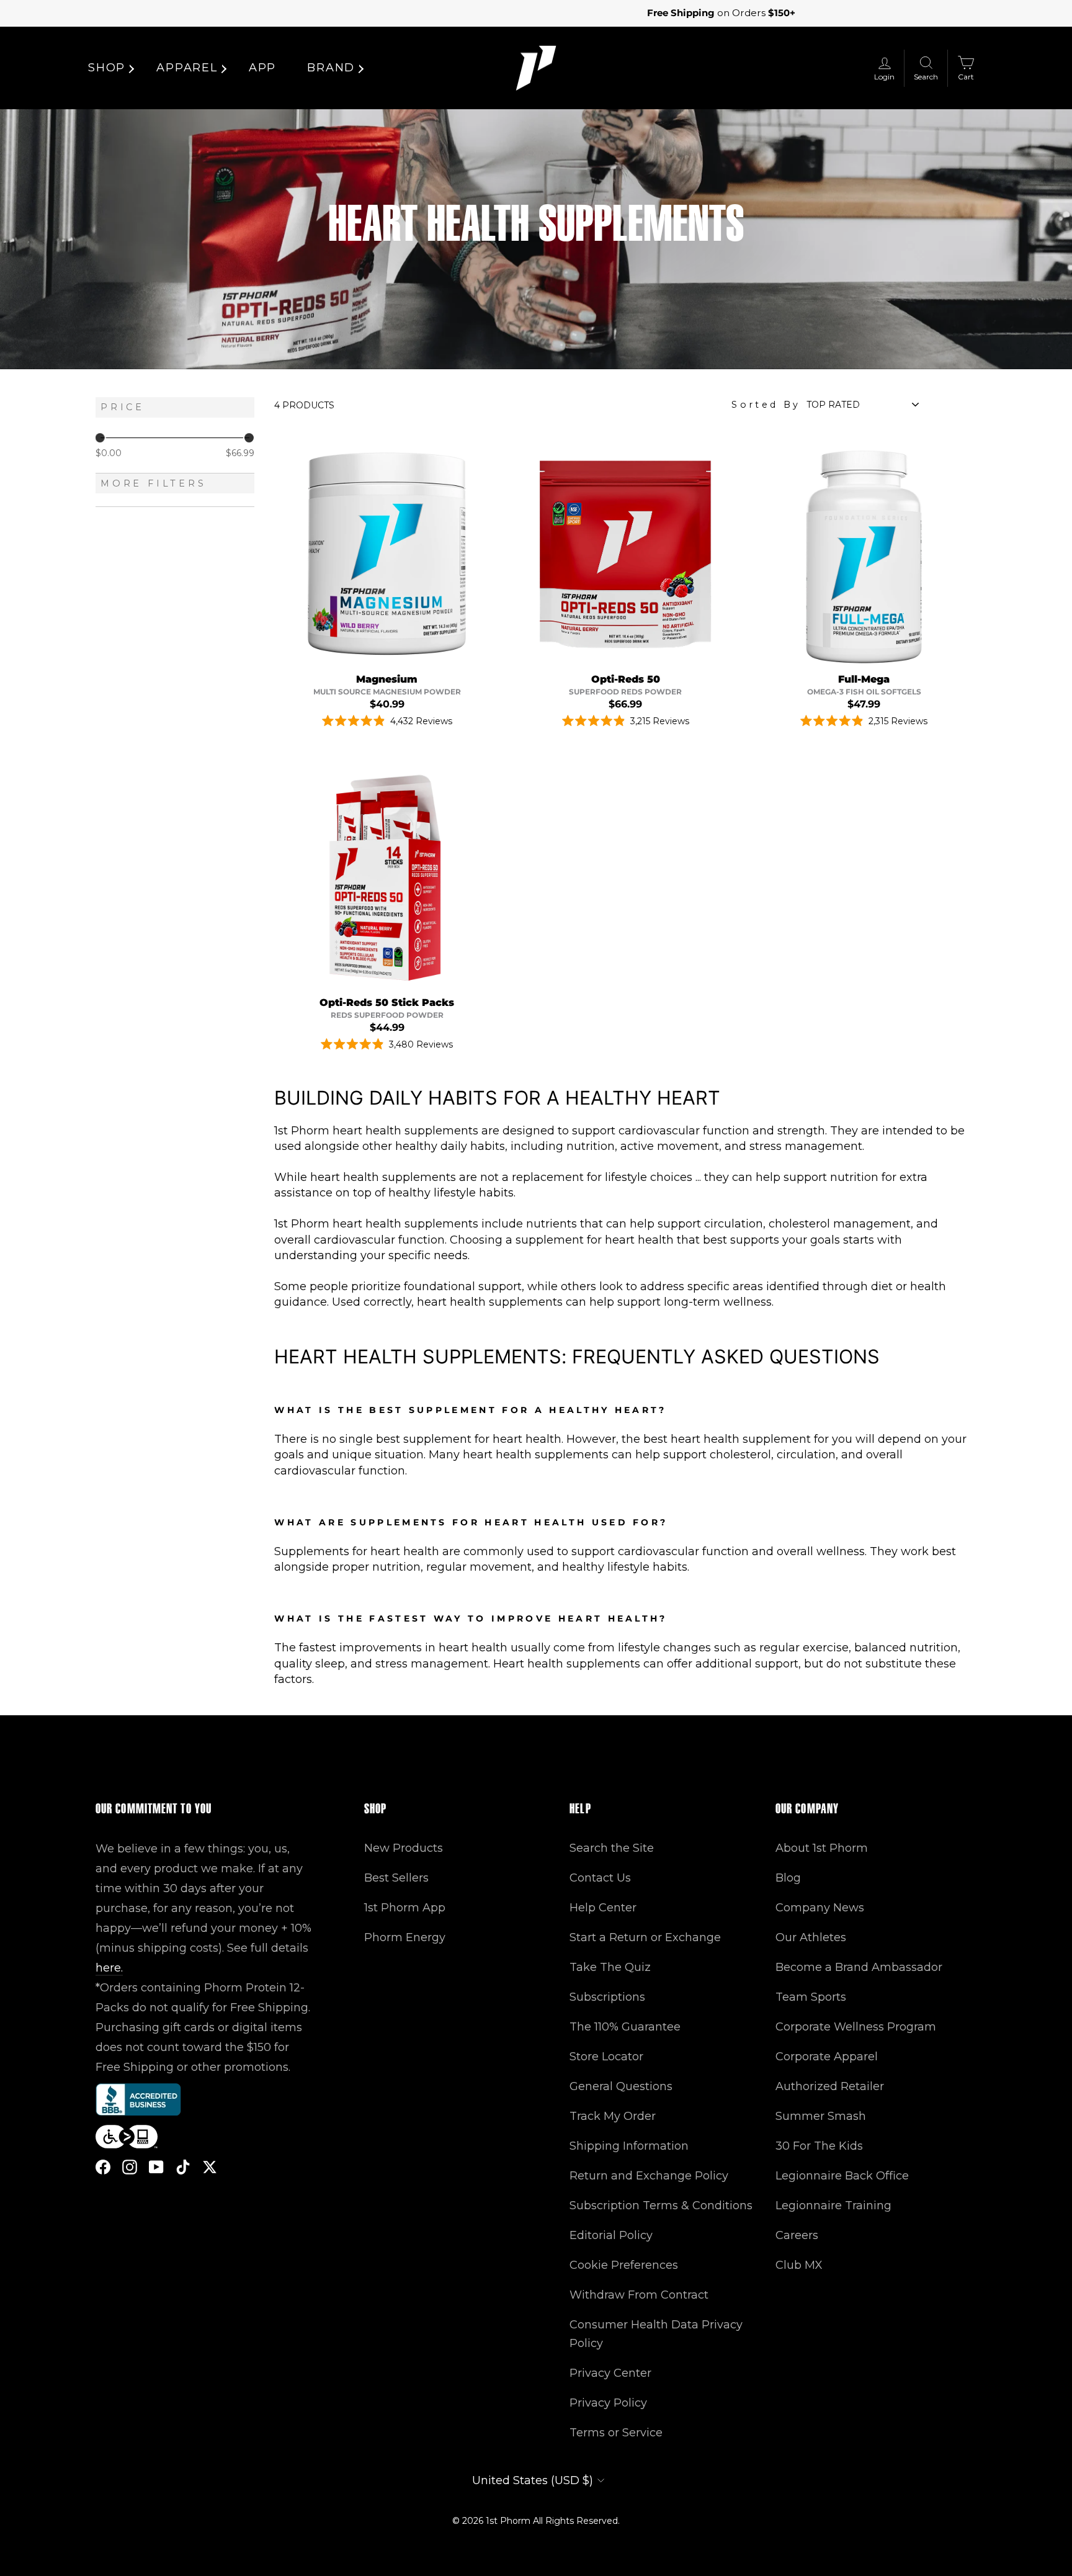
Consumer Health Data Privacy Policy (656, 2334)
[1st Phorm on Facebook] (103, 2167)
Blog (788, 1878)
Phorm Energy (405, 1937)
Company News (820, 1908)
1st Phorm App (405, 1908)
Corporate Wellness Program (856, 2027)
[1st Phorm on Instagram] (130, 2167)
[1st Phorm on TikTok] (183, 2167)
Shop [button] (107, 68)
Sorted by (766, 405)
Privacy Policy (608, 2403)
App (262, 68)
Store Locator (606, 2057)
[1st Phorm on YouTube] (156, 2167)
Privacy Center (610, 2373)
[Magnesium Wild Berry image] (387, 554)
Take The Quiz (610, 1967)
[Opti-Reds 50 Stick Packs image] (387, 878)
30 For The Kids (819, 2146)
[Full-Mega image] (864, 554)
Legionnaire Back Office (842, 2176)
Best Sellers (396, 1878)
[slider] (100, 438)
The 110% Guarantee (625, 2027)
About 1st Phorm (822, 1848)
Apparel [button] (187, 68)
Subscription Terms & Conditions (661, 2206)
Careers (797, 2235)
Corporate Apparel (827, 2057)
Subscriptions (607, 1997)
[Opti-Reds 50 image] (626, 554)
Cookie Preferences (624, 2265)
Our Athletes (811, 1937)
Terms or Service (616, 2433)
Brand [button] (331, 68)
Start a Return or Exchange (645, 1937)
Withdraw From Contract (639, 2295)
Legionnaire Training (833, 2206)
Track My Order (613, 2116)
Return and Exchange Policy (649, 2176)
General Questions (621, 2086)
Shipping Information (629, 2146)
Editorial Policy (611, 2235)
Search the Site (612, 1848)
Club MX (799, 2265)
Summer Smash (821, 2116)
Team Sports (811, 1997)
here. (109, 1968)
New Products (404, 1848)
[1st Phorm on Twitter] (210, 2167)
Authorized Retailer (830, 2086)
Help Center (603, 1908)
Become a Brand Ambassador (859, 1967)
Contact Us (600, 1878)
